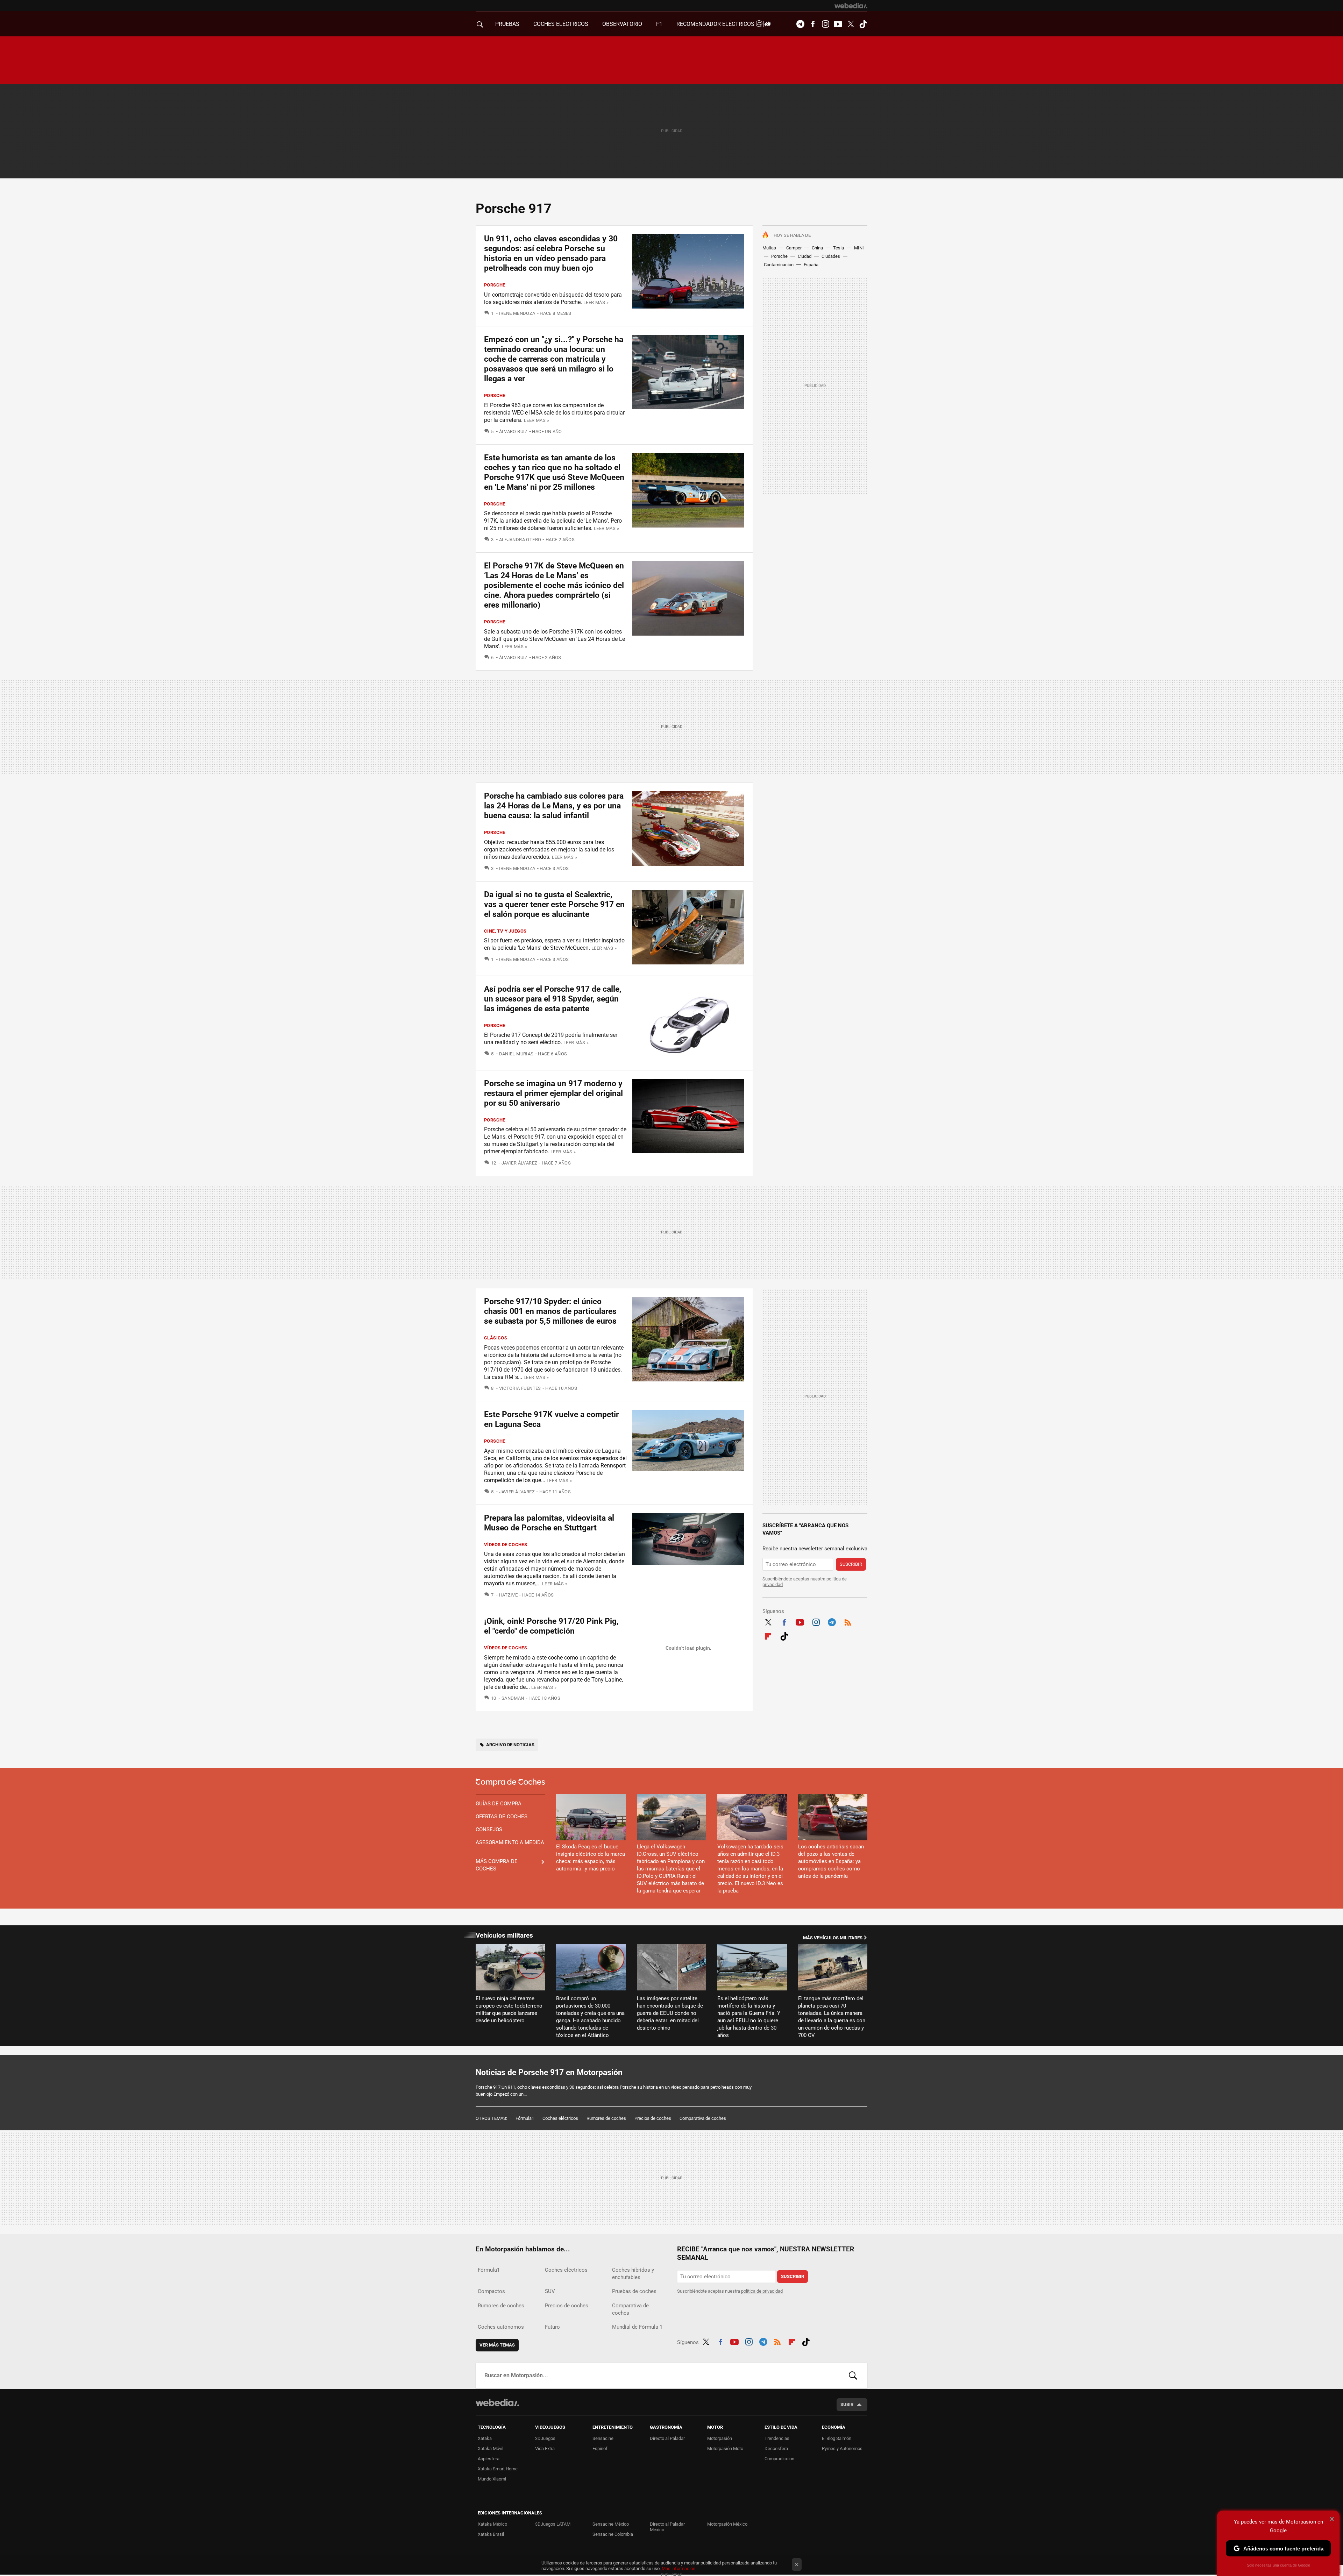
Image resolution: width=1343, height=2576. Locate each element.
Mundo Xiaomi (492, 2479)
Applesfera (489, 2459)
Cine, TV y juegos (505, 931)
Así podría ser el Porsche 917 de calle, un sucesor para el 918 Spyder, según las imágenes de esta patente (553, 999)
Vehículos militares (504, 1935)
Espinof (600, 2448)
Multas (769, 248)
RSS (848, 1621)
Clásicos (496, 1338)
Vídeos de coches (506, 1545)
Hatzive (508, 1595)
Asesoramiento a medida (510, 1842)
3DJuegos (545, 2438)
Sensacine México (611, 2524)
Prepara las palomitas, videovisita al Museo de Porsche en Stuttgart (549, 1523)
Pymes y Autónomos (842, 2448)
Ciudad (805, 256)
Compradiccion (779, 2459)
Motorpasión (720, 2438)
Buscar (853, 2376)
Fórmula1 (525, 2118)
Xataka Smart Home (498, 2469)
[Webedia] (851, 6)
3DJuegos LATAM (553, 2524)
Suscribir (851, 1564)
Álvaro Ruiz (513, 431)
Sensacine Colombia (613, 2534)
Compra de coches (510, 1782)
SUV (550, 2291)
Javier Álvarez (519, 1163)
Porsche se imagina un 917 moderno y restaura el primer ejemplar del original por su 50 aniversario (553, 1093)
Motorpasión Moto (725, 2448)
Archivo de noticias (510, 1745)
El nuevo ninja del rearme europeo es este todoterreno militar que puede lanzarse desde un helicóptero (509, 2009)
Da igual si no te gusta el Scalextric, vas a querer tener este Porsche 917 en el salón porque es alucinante (554, 904)
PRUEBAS (507, 24)
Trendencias (777, 2438)
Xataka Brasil (491, 2534)
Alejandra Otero (520, 540)
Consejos (489, 1830)
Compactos (491, 2291)
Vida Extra (545, 2448)
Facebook (813, 24)
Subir (847, 2404)
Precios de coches (653, 2118)
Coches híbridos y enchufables (633, 2274)
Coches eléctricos (560, 2118)
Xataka (485, 2438)
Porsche (779, 256)
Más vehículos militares (833, 1938)
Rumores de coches (606, 2118)
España (811, 265)
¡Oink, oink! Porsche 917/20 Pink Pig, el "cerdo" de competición (551, 1626)
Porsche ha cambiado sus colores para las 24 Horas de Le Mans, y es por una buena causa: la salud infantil (554, 806)
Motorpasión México (727, 2524)
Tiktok (863, 24)
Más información (678, 2568)
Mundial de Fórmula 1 (637, 2327)
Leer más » (596, 302)
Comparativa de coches (703, 2118)
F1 (659, 24)
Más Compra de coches (497, 1865)
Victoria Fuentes (520, 1388)
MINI (859, 248)
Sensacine (603, 2438)
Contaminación (779, 265)
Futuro (552, 2327)
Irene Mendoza (517, 313)
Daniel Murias (516, 1054)
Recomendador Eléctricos (716, 24)
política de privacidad (762, 2291)
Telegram (800, 24)
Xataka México (492, 2524)
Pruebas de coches (634, 2291)
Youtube (838, 24)
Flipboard (768, 1635)
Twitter (851, 24)
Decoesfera (776, 2448)
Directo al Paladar (667, 2438)
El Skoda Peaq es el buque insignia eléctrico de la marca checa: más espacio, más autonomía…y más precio (591, 1858)
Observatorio (622, 24)
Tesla (839, 248)
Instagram (825, 24)
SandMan (513, 1698)
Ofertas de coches (502, 1817)
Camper (794, 248)
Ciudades (831, 256)
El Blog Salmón (837, 2438)
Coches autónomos (501, 2327)
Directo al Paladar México (667, 2527)
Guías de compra (499, 1804)
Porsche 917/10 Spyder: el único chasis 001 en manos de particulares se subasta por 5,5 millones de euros (550, 1311)
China (817, 248)
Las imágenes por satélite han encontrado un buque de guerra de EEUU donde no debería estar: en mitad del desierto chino (670, 2013)
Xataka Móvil (491, 2448)
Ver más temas (497, 2345)
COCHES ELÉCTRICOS (561, 24)
